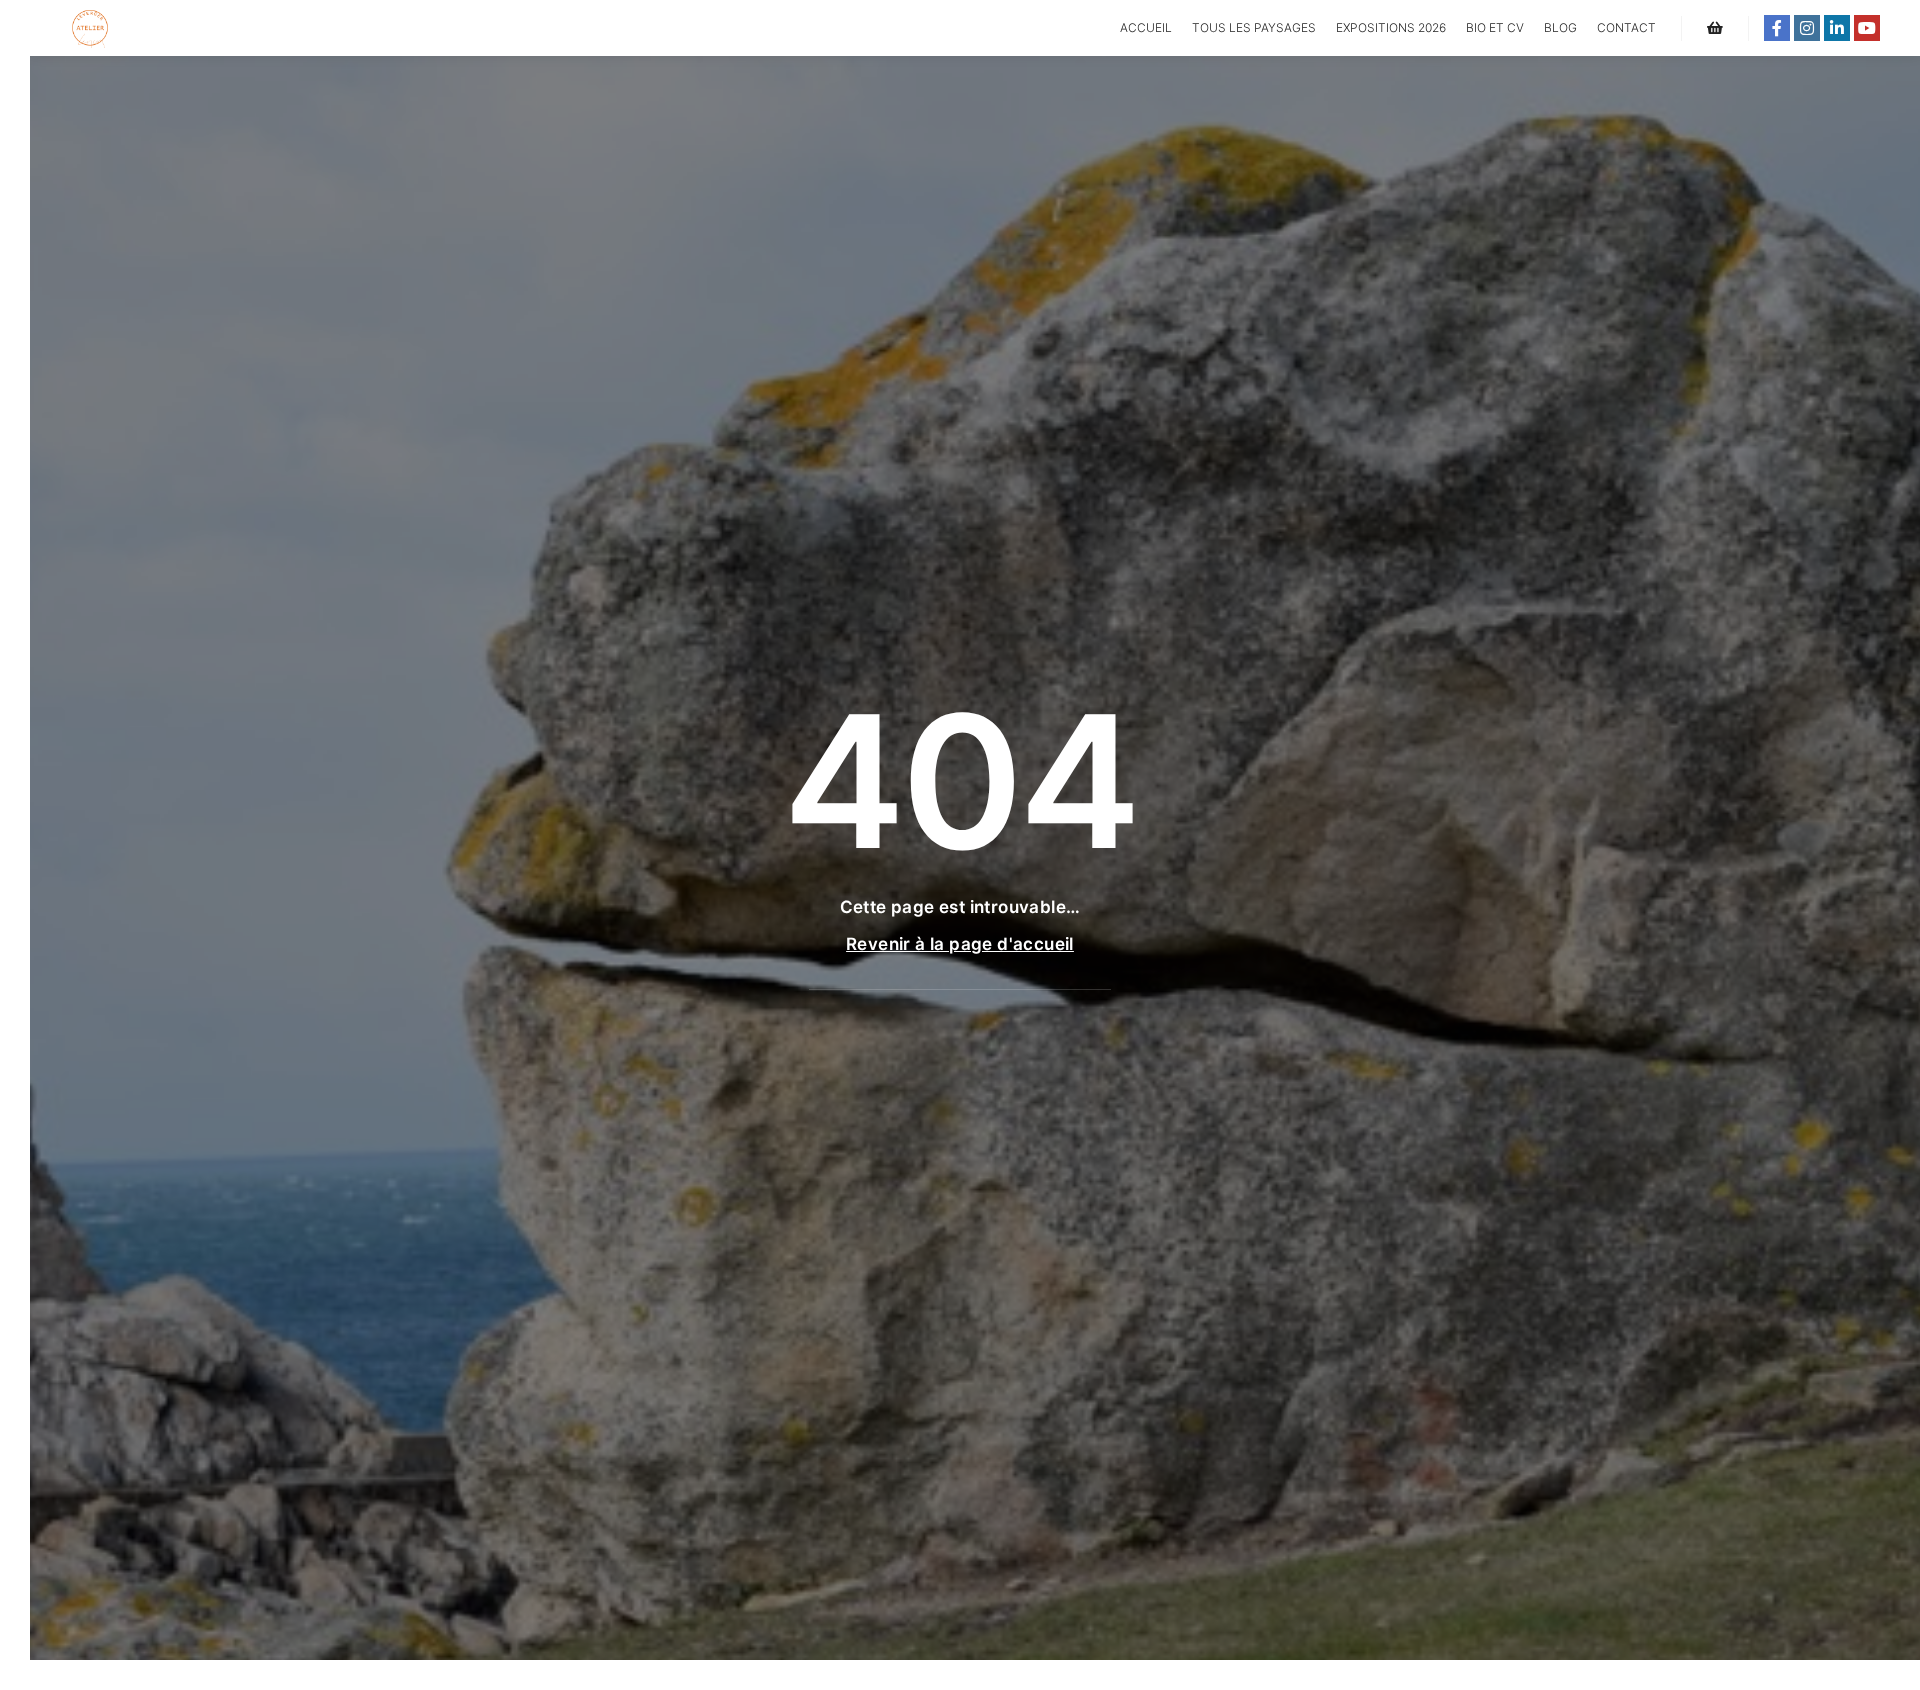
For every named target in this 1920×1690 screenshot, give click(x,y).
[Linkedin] (1837, 28)
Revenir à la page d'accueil (960, 944)
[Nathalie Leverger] (90, 28)
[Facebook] (1777, 28)
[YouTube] (1867, 28)
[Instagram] (1807, 28)
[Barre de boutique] (1715, 28)
